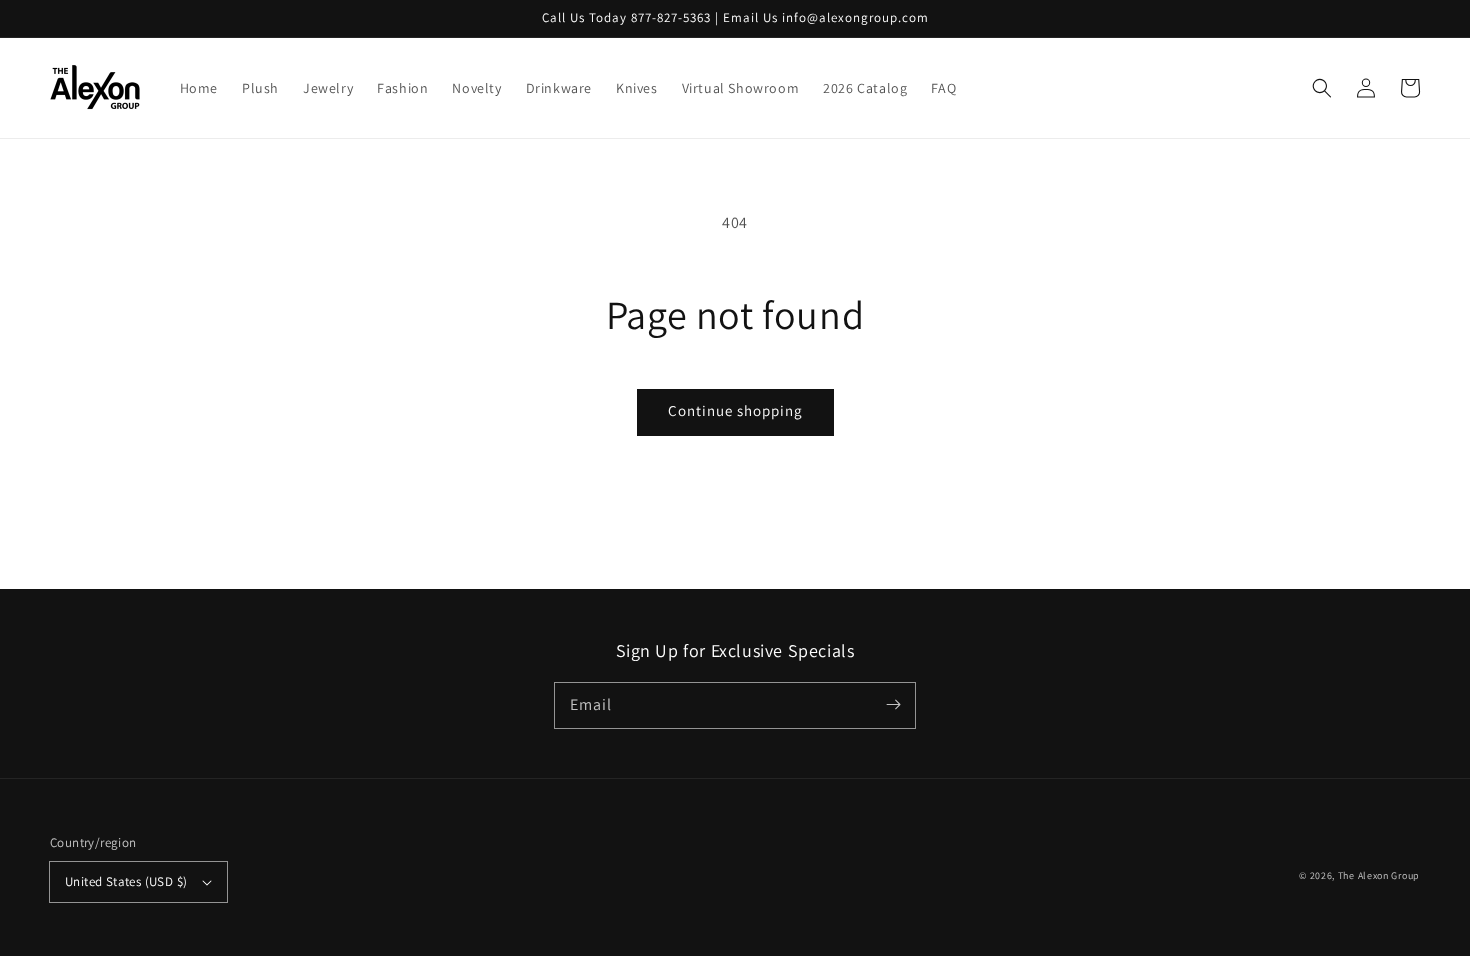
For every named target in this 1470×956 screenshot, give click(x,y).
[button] (1322, 88)
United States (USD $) (126, 881)
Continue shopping (735, 410)
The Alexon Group (1379, 875)
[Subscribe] (893, 705)
